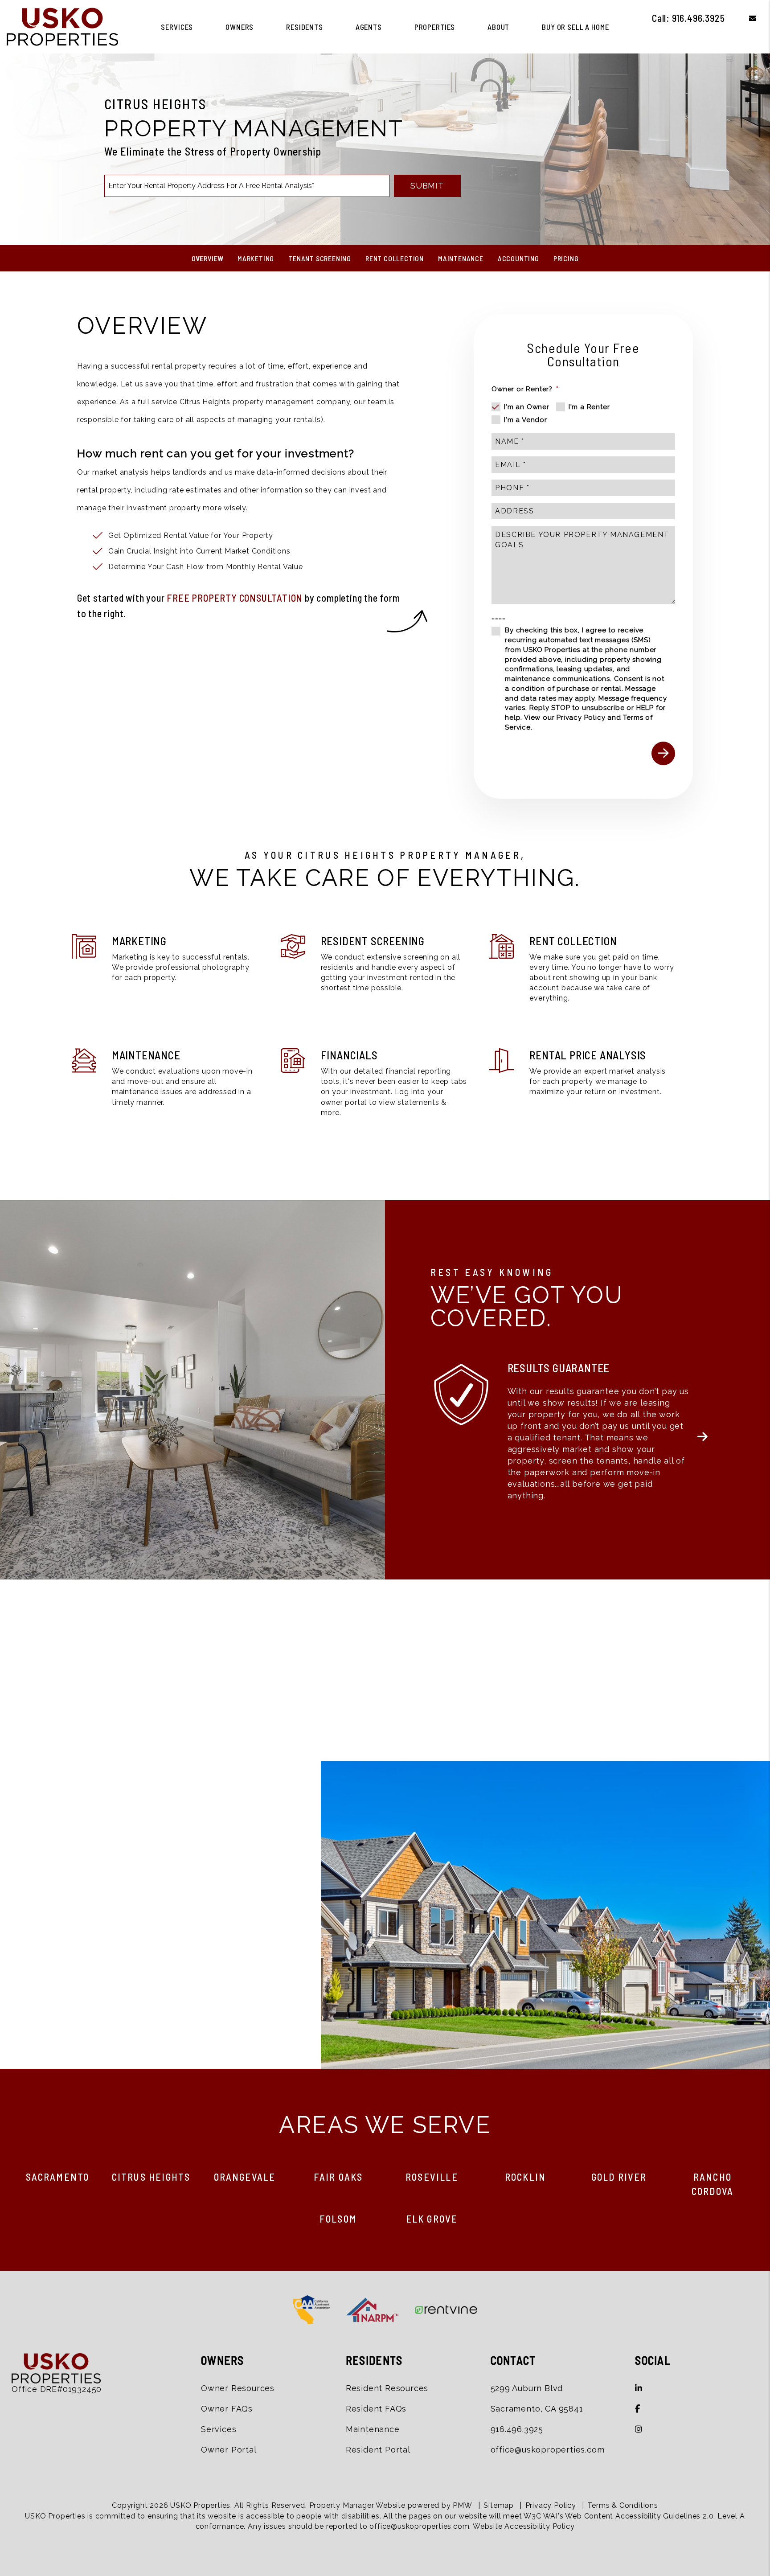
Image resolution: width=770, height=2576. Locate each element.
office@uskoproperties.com (548, 2450)
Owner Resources (238, 2388)
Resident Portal (378, 2450)
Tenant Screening (320, 258)
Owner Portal (229, 2450)
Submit (427, 186)
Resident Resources (387, 2388)
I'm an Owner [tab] (527, 407)
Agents (369, 27)
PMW (462, 2505)
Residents (305, 27)
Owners (240, 27)
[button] (746, 18)
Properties (435, 27)
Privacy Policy (581, 718)
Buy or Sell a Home (575, 27)
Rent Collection (395, 258)
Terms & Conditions (623, 2505)
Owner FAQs (227, 2409)
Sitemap (499, 2505)
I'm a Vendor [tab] (526, 420)
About (498, 27)
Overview (207, 258)
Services (177, 27)
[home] (62, 26)
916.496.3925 (698, 18)
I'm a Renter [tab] (589, 407)
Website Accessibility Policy (524, 2526)
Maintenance (461, 258)
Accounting (518, 258)
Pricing (566, 258)
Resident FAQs (376, 2409)
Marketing (256, 258)
